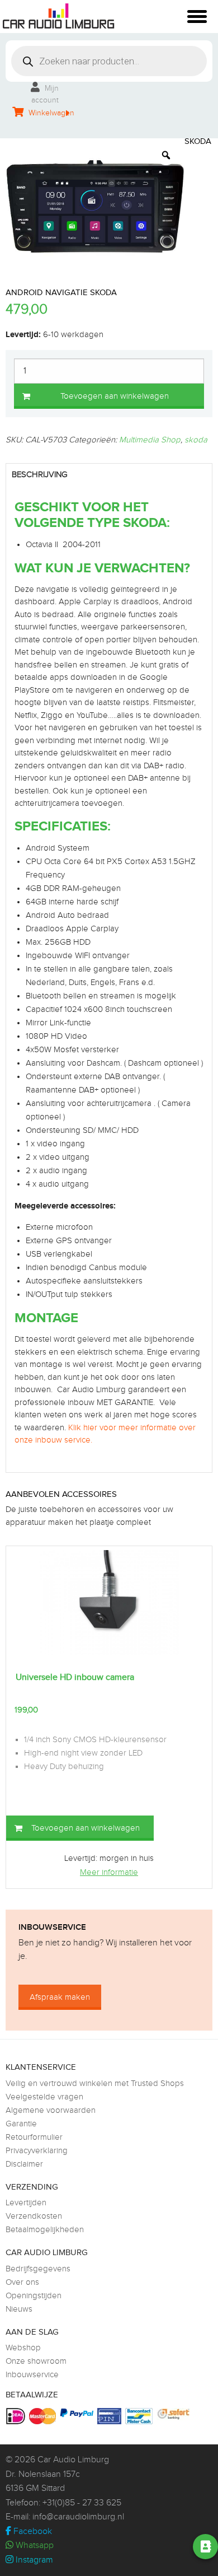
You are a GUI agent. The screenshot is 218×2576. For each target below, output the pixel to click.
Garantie (21, 2124)
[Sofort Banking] (175, 2414)
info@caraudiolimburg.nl (78, 2517)
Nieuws (19, 2309)
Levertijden (26, 2203)
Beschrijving (40, 475)
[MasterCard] (44, 2416)
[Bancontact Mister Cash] (140, 2416)
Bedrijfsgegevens (38, 2269)
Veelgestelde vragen (44, 2097)
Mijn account (45, 94)
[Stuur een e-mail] (146, 2547)
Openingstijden (34, 2296)
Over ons (22, 2282)
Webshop (23, 2348)
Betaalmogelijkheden (45, 2230)
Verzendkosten (34, 2216)
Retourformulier (34, 2137)
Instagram (33, 2560)
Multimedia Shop (150, 440)
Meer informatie (109, 1872)
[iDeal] (17, 2416)
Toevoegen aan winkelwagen (115, 396)
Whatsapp (34, 2545)
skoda (196, 440)
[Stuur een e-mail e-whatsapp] (115, 2547)
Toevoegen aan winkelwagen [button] (86, 1828)
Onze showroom (36, 2361)
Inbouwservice (32, 2375)
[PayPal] (78, 2413)
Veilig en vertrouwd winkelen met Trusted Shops (95, 2083)
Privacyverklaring (37, 2151)
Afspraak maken (60, 1997)
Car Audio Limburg (73, 2460)
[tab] (109, 475)
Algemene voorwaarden (51, 2110)
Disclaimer (24, 2164)
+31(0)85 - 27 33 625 (82, 2503)
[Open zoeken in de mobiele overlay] (109, 61)
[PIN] (111, 2416)
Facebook (32, 2531)
